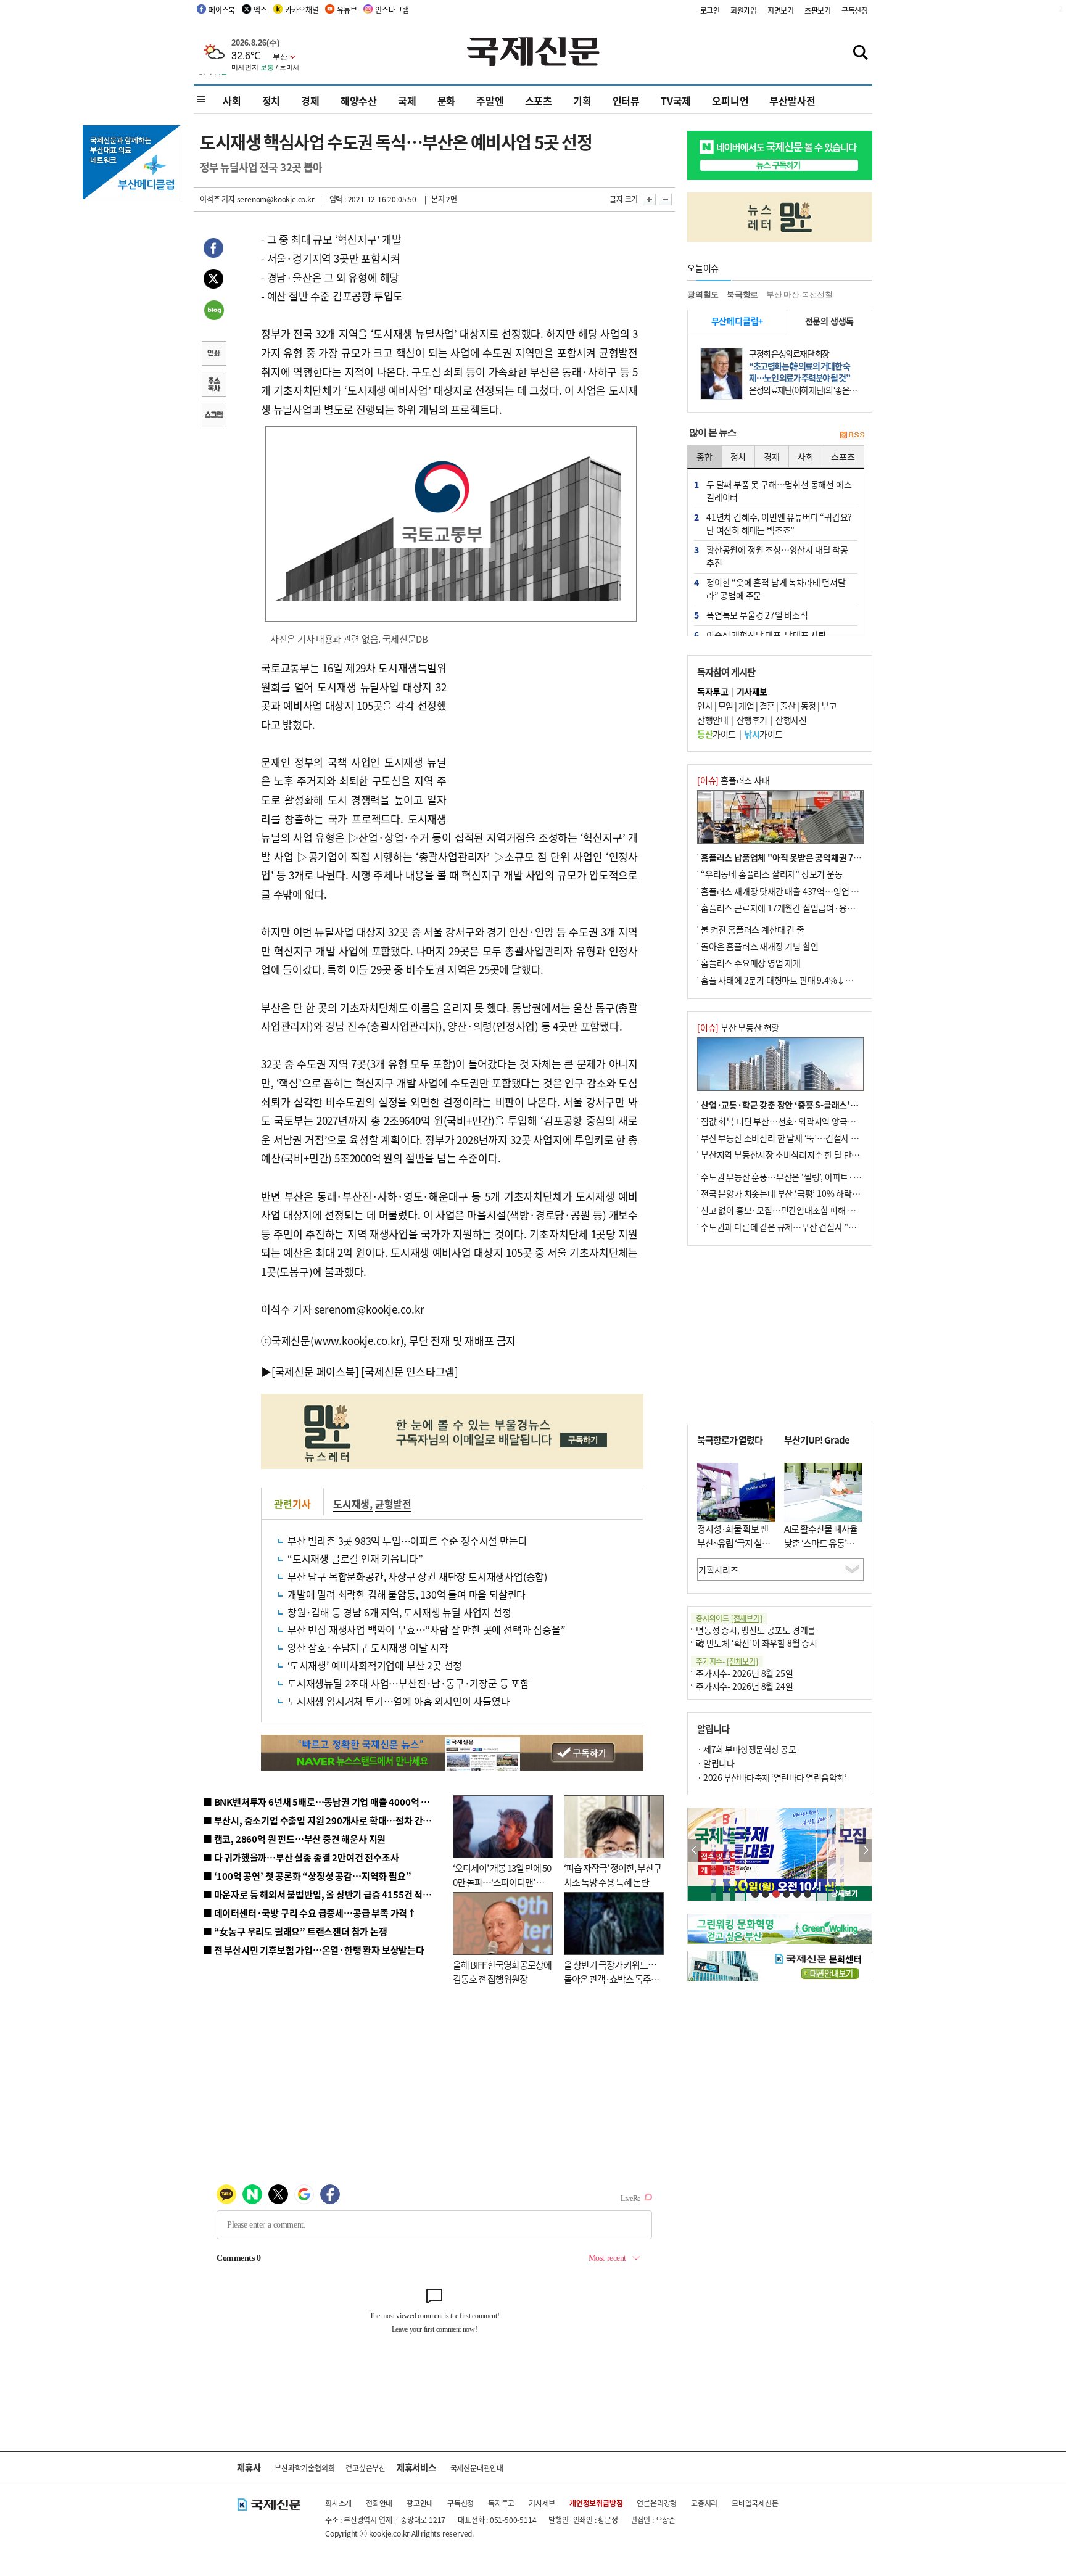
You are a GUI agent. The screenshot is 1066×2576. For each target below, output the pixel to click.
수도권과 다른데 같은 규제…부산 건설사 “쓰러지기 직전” (801, 1227)
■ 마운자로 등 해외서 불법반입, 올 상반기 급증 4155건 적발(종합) (329, 1894)
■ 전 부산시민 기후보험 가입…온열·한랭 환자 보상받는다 (314, 1950)
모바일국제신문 (755, 2503)
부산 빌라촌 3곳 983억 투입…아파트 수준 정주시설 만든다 (407, 1541)
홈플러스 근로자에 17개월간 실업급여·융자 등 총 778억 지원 (808, 908)
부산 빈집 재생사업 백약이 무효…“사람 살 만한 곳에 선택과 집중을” (426, 1629)
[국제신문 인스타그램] (410, 1371)
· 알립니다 (716, 1763)
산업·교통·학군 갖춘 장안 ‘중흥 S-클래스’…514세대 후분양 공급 (816, 1105)
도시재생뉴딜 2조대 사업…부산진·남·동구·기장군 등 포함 (408, 1683)
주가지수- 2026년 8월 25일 (744, 1673)
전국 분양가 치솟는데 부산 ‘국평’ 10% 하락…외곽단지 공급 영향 (814, 1193)
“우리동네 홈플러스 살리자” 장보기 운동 (772, 874)
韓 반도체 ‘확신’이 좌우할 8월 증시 (757, 1643)
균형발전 (393, 1504)
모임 (726, 706)
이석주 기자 (217, 199)
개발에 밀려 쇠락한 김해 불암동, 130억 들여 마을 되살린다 (407, 1594)
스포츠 (539, 101)
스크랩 (213, 416)
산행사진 (791, 720)
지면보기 (781, 10)
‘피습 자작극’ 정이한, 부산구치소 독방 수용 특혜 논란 (613, 1875)
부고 (829, 706)
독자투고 (501, 2503)
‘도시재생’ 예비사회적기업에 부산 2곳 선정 (375, 1665)
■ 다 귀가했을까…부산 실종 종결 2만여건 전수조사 (301, 1857)
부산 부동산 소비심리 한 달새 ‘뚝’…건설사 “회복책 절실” (800, 1138)
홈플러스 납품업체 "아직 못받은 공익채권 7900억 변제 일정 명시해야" (825, 857)
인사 (705, 706)
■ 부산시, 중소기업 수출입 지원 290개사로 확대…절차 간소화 (321, 1820)
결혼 (767, 706)
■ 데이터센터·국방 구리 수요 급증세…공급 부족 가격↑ (310, 1913)
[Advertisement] (545, 736)
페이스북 (222, 10)
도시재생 (351, 1504)
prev (694, 1850)
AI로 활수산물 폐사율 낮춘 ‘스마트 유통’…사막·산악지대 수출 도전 (821, 1549)
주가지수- (727, 1661)
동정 (808, 706)
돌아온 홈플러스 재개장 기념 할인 (759, 946)
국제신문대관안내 (477, 2468)
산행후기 (752, 720)
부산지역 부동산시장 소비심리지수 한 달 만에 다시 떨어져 (802, 1154)
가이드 (717, 734)
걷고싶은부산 (366, 2468)
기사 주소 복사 (213, 385)
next (865, 1850)
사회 (232, 101)
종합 (704, 456)
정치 (271, 101)
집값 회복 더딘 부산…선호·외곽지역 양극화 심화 (787, 1121)
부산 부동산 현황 (738, 1027)
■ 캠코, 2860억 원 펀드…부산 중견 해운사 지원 (294, 1839)
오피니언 (730, 101)
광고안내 (420, 2503)
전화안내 (379, 2503)
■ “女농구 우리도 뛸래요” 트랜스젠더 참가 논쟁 (295, 1931)
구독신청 (855, 10)
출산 (787, 706)
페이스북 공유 (213, 250)
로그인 (710, 10)
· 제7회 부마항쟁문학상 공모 (746, 1749)
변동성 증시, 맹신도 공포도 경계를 (756, 1630)
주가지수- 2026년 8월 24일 (744, 1686)
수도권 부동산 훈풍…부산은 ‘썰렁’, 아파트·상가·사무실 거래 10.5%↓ (825, 1177)
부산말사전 (792, 101)
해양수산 (359, 101)
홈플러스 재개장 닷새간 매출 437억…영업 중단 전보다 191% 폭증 (817, 891)
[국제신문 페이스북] (315, 1371)
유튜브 (347, 10)
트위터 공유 (213, 281)
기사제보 (542, 2503)
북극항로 (742, 294)
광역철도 (703, 294)
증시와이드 (729, 1618)
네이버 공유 (213, 311)
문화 (447, 101)
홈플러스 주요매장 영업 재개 (751, 963)
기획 (582, 101)
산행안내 (713, 720)
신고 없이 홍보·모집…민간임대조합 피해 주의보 (786, 1210)
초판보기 (818, 10)
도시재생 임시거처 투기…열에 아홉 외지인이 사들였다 (399, 1701)
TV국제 (676, 101)
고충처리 (704, 2503)
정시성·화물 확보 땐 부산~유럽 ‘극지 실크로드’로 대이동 (733, 1542)
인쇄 (213, 355)
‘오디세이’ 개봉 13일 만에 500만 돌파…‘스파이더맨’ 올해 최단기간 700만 (502, 1882)
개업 (746, 706)
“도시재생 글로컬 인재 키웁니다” (355, 1558)
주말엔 (490, 101)
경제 (310, 101)
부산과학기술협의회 (304, 2468)
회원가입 (744, 10)
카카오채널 (302, 10)
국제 (407, 101)
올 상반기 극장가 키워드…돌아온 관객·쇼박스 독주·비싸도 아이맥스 (610, 1978)
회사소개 (338, 2503)
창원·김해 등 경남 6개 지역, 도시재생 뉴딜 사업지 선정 (399, 1612)
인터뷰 (626, 101)
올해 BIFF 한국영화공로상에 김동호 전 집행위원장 (502, 1972)
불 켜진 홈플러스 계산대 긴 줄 (753, 929)
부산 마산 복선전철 (799, 294)
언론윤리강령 (657, 2503)
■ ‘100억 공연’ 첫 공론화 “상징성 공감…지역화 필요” (307, 1876)
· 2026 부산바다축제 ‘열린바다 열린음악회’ (772, 1777)
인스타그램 (392, 10)
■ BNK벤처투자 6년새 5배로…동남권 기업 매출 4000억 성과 (320, 1802)
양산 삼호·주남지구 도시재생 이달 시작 (368, 1647)
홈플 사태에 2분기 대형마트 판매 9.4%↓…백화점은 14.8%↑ (811, 980)
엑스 (260, 10)
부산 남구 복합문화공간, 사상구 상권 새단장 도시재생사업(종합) (417, 1576)
